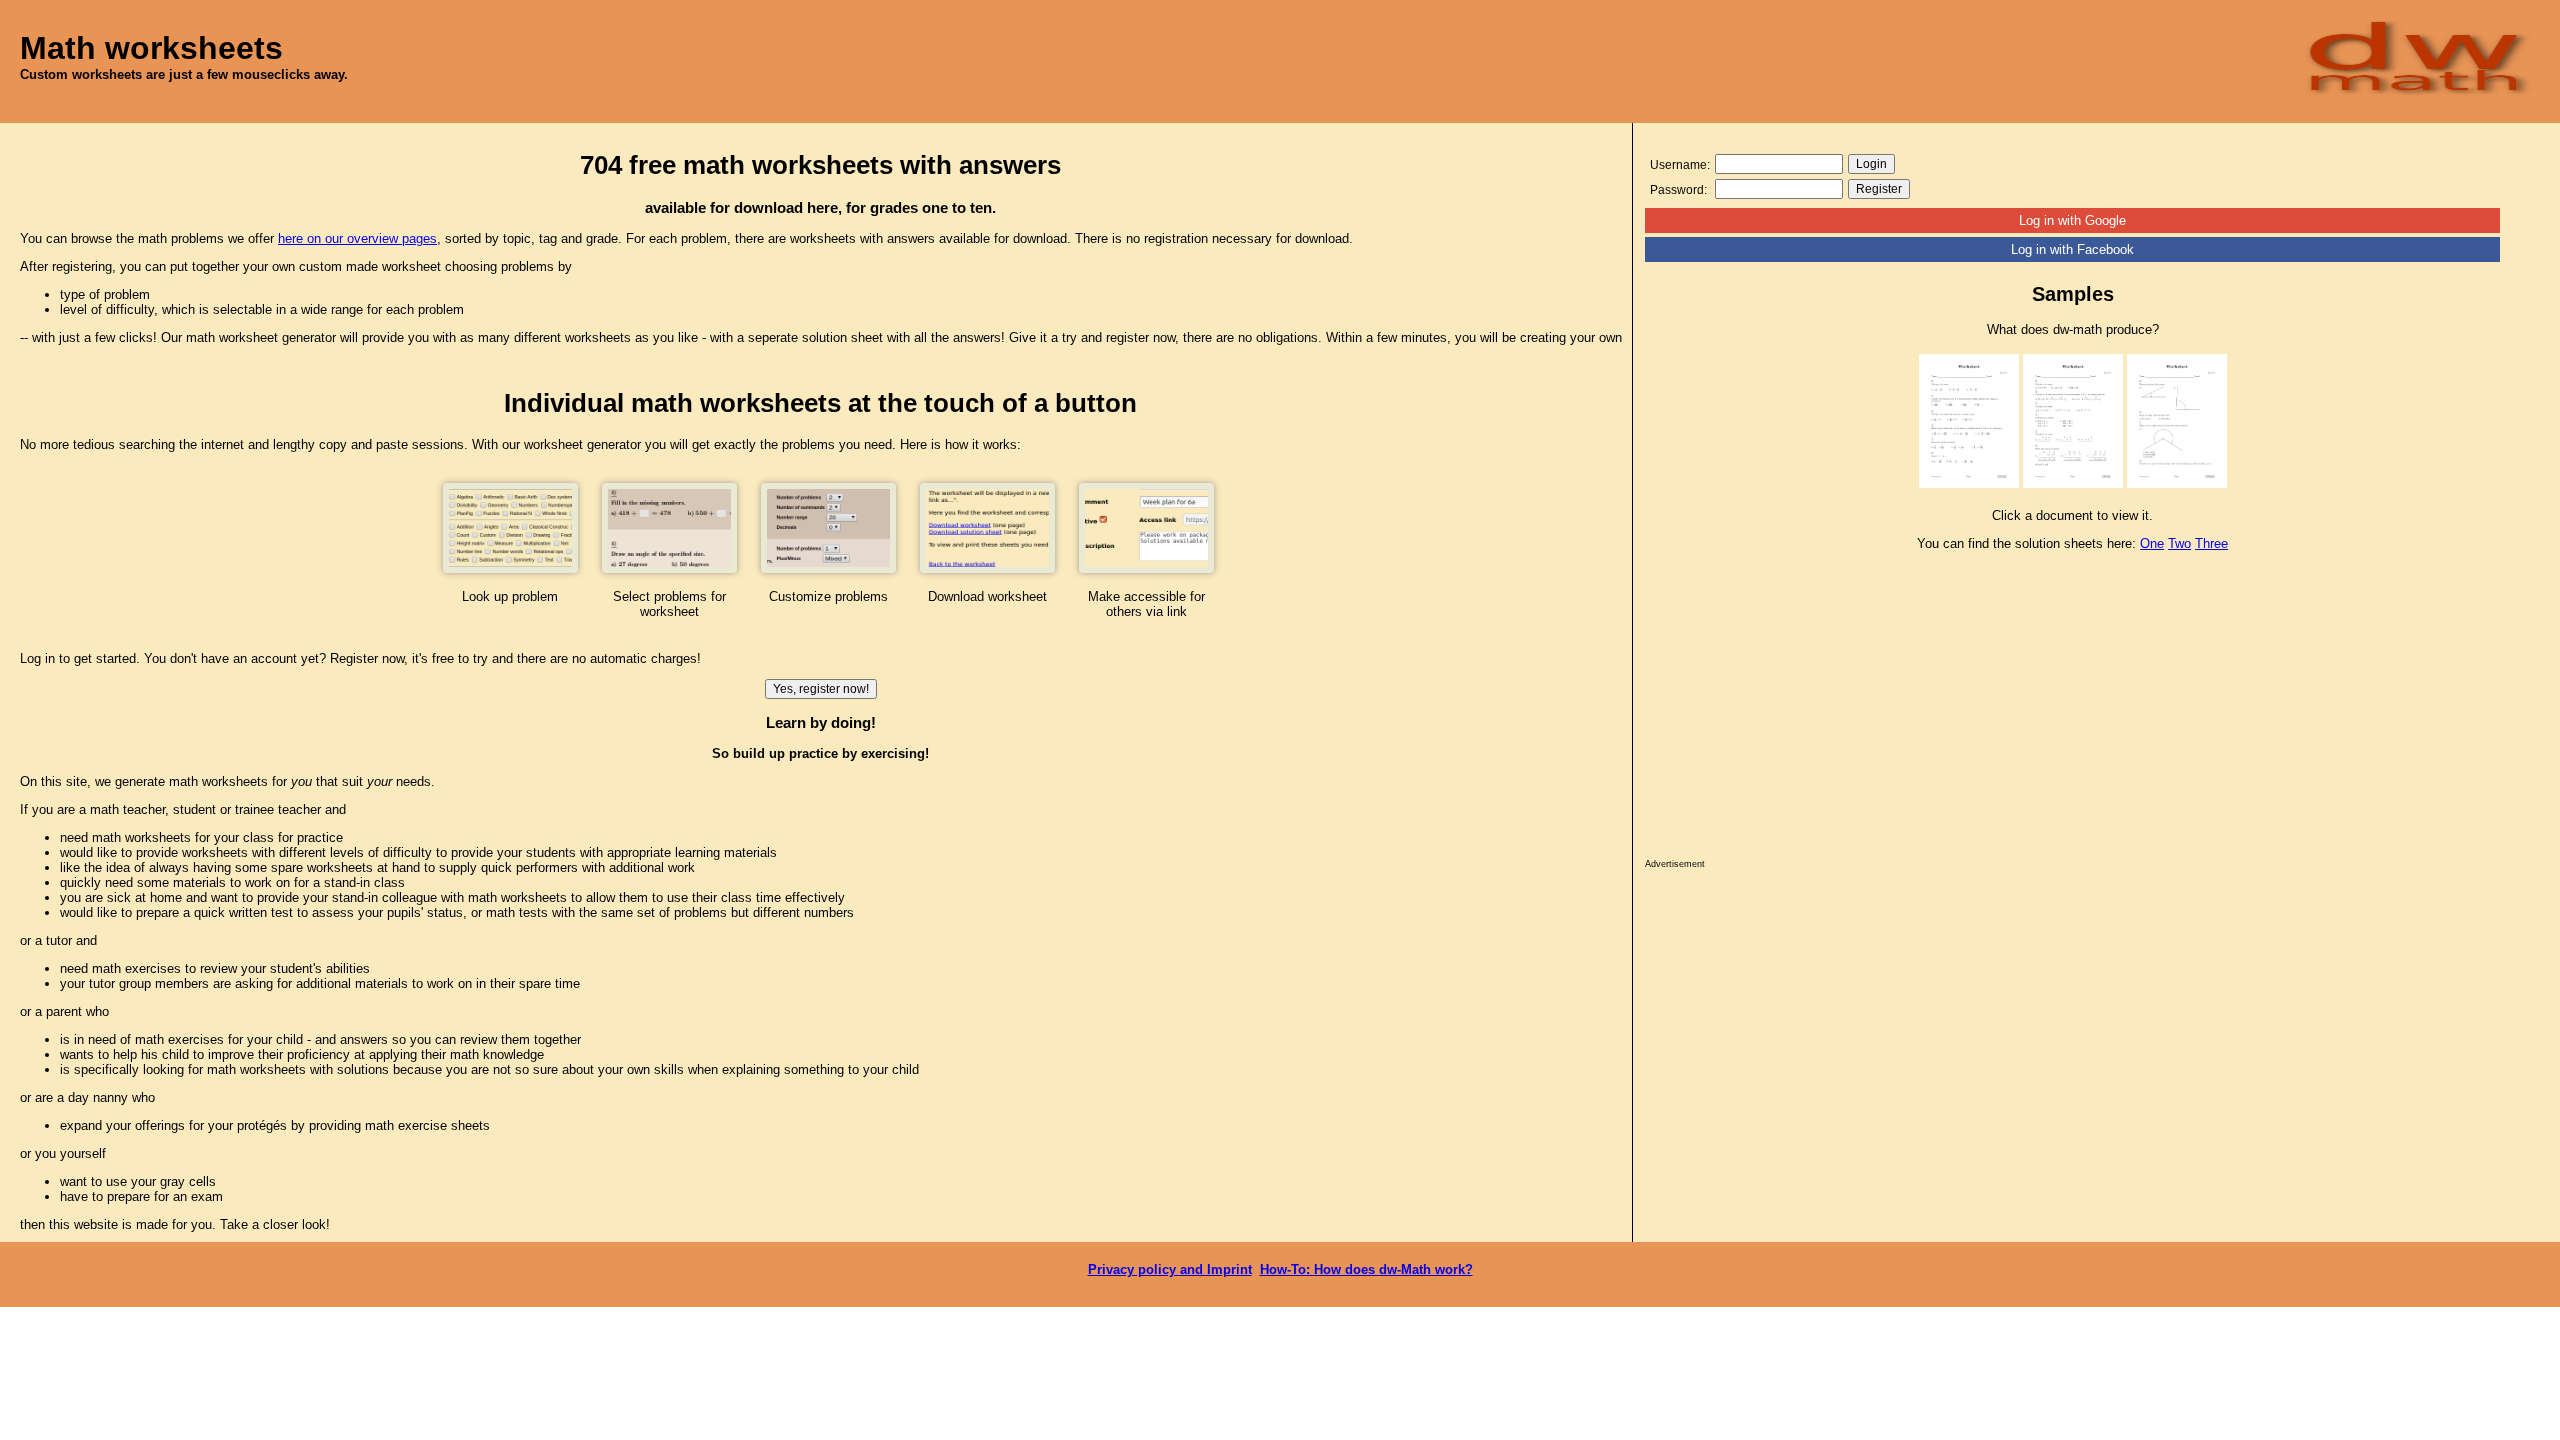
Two (2179, 543)
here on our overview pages (357, 238)
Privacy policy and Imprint (1170, 1269)
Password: (1678, 190)
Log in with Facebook (2072, 249)
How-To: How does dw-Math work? (1366, 1269)
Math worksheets (151, 48)
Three (2211, 543)
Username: (1680, 165)
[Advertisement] (2072, 710)
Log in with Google (2072, 220)
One (2152, 543)
